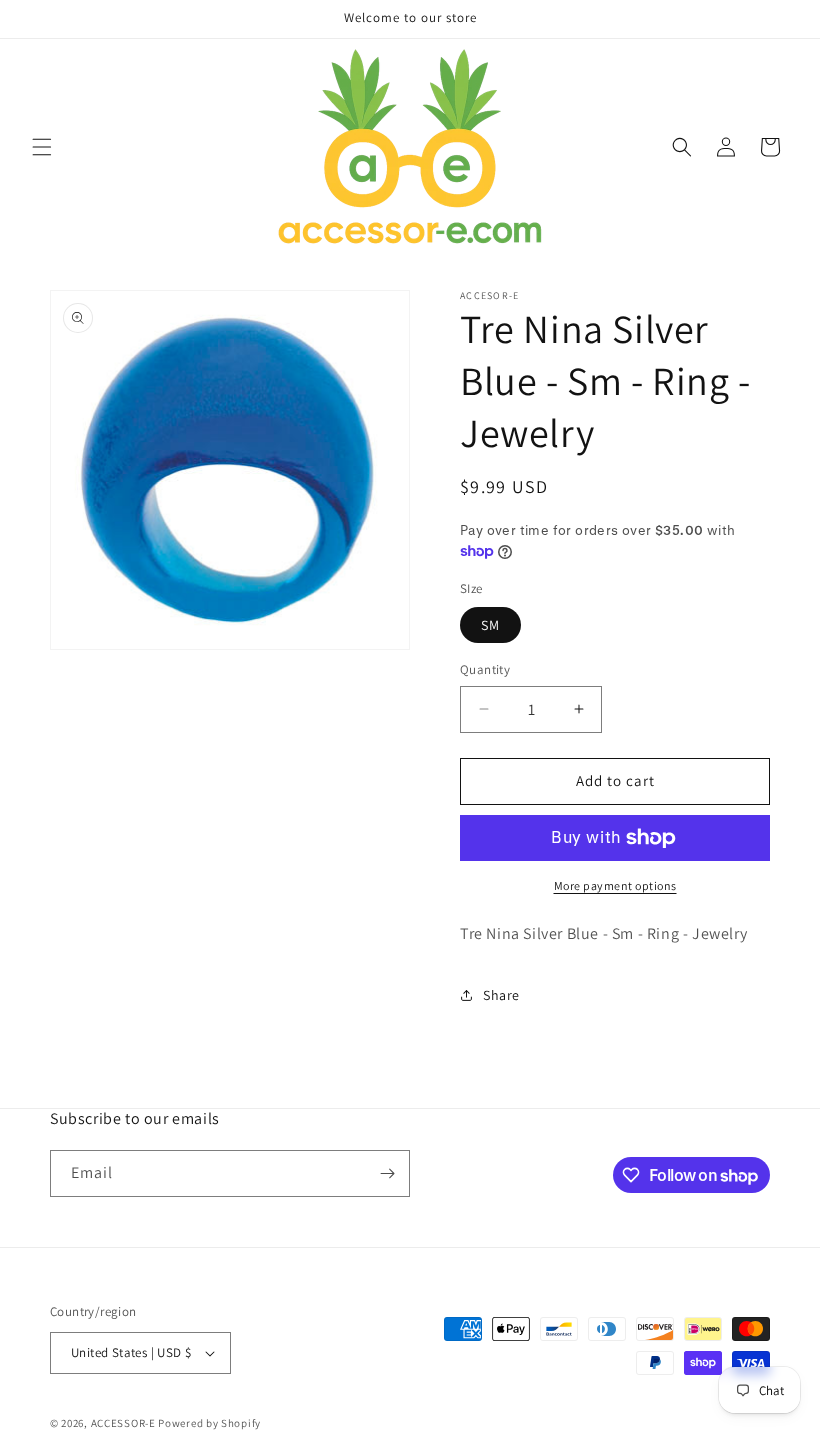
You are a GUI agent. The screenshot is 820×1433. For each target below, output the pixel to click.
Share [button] (501, 995)
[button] (42, 147)
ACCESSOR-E (123, 1423)
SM (490, 625)
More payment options (615, 885)
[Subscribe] (387, 1173)
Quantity (485, 669)
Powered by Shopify (209, 1423)
